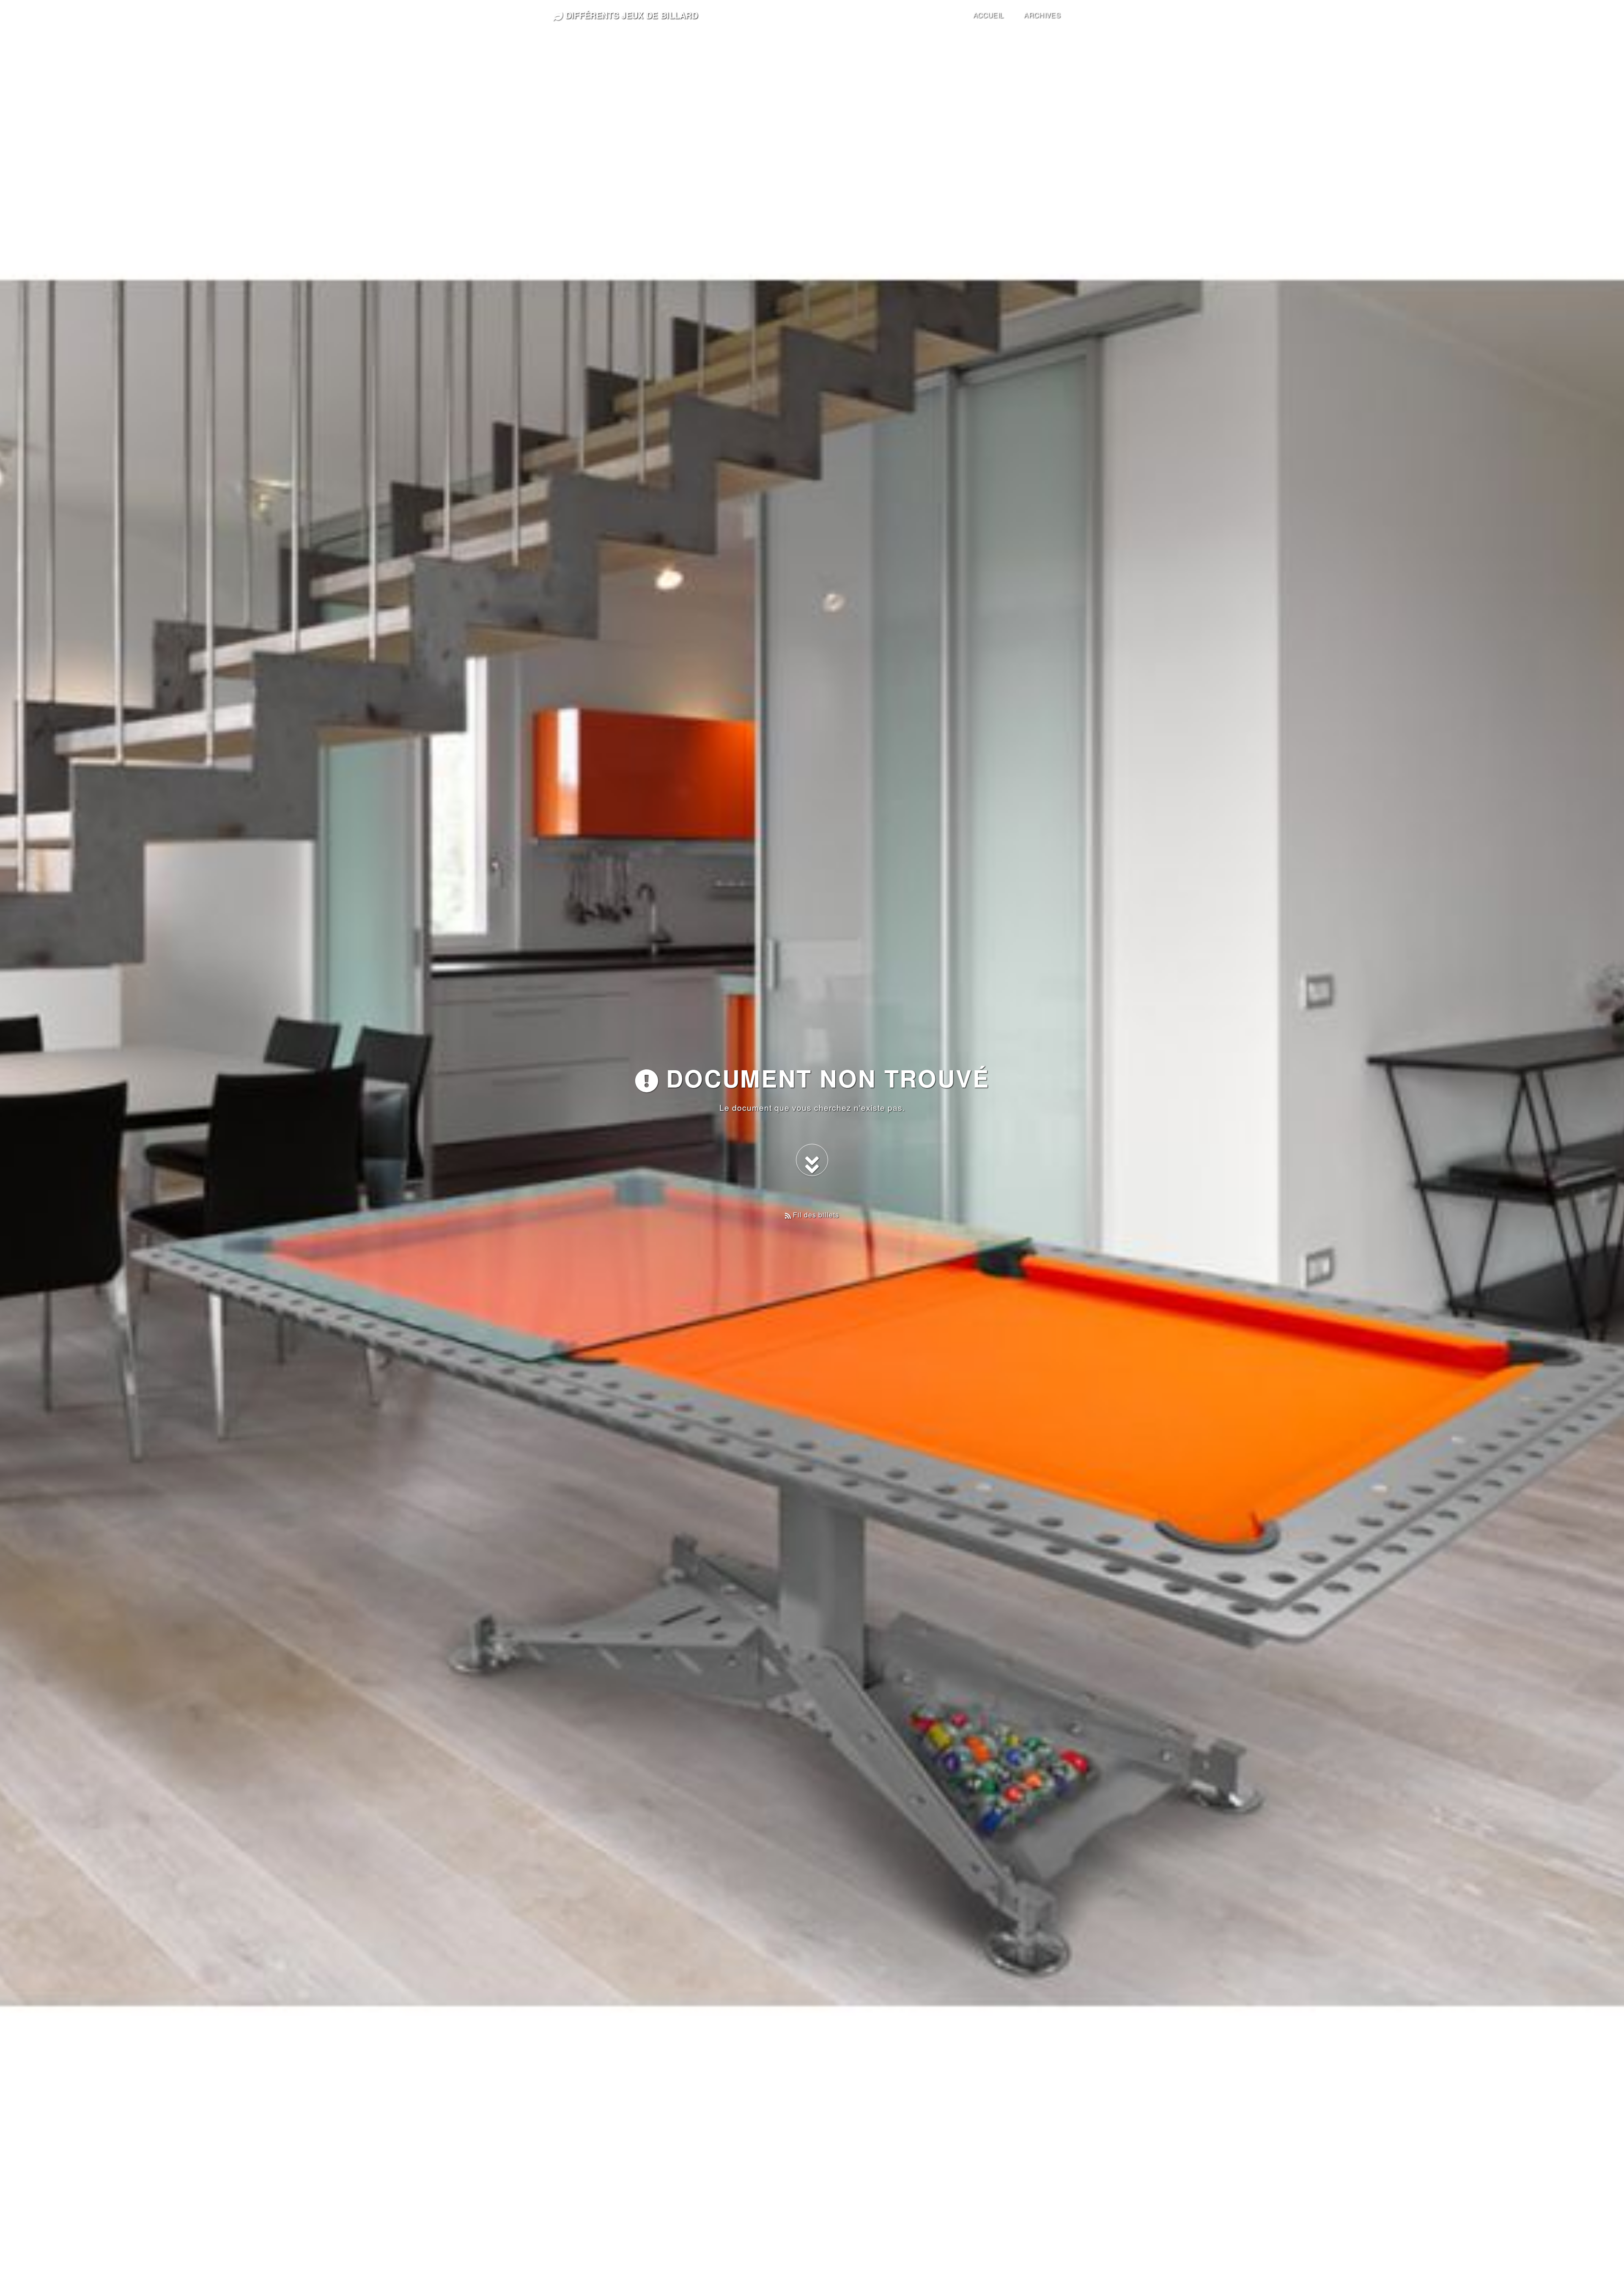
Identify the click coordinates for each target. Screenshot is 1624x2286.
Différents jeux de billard (630, 15)
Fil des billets (815, 1215)
